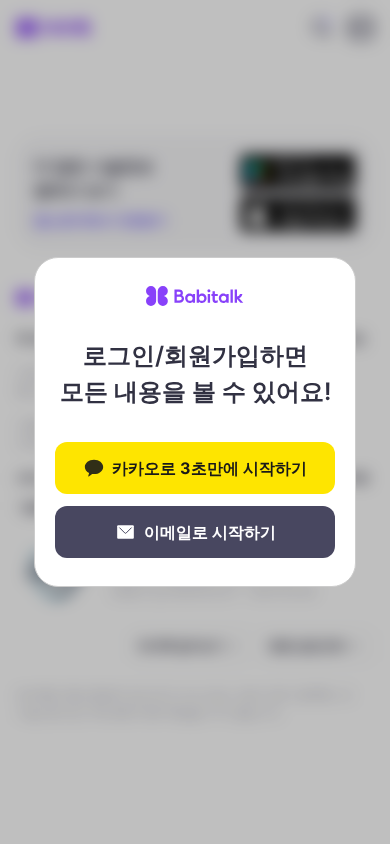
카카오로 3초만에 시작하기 (209, 468)
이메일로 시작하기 (210, 532)
